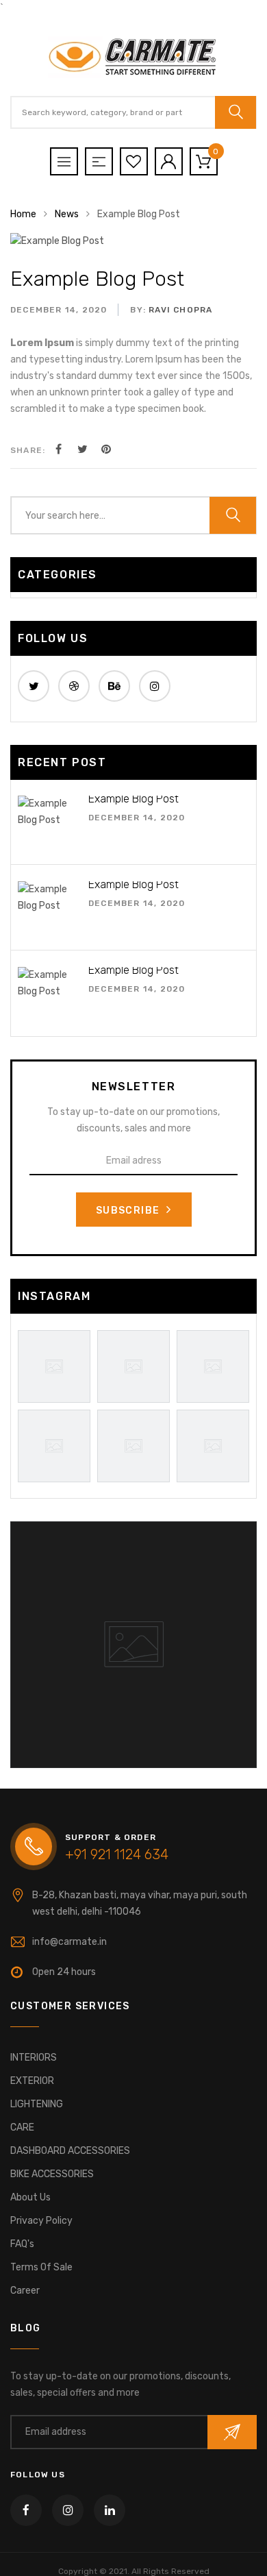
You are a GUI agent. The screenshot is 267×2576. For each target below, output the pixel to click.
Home (23, 214)
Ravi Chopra (180, 310)
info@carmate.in (69, 1942)
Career (25, 2291)
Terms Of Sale (41, 2267)
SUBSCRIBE (129, 1211)
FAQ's (22, 2244)
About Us (30, 2197)
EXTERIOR (32, 2081)
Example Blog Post (97, 279)
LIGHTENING (37, 2104)
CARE (22, 2127)
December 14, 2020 (59, 310)
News (67, 214)
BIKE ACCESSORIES (52, 2174)
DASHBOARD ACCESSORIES (70, 2151)
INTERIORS (34, 2058)
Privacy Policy (41, 2221)
